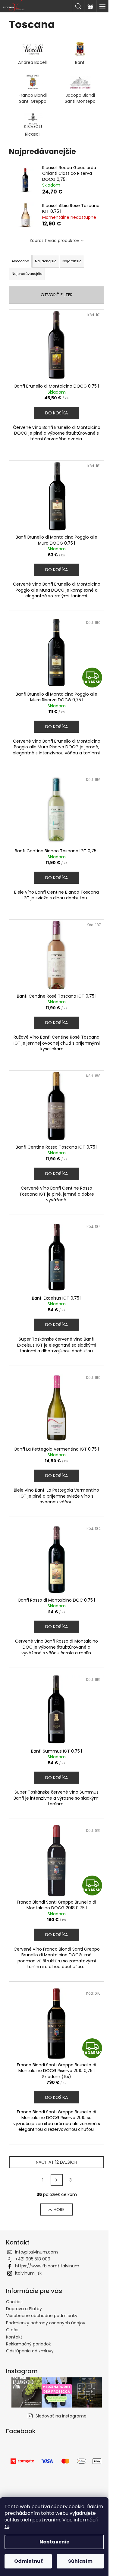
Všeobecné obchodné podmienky (42, 2316)
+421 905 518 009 (33, 2259)
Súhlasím (80, 2561)
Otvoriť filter (57, 295)
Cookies (14, 2302)
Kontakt (14, 2337)
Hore (59, 2210)
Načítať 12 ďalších (56, 2162)
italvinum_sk (28, 2273)
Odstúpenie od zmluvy (30, 2351)
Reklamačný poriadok (28, 2344)
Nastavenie (54, 2542)
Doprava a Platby (24, 2309)
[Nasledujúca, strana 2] (57, 2180)
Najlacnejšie (46, 261)
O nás (12, 2330)
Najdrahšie (72, 261)
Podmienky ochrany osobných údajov (46, 2323)
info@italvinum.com (36, 2252)
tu (7, 2526)
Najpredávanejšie (27, 274)
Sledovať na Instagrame (61, 2416)
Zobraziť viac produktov (54, 241)
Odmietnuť (28, 2561)
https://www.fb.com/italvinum (47, 2266)
